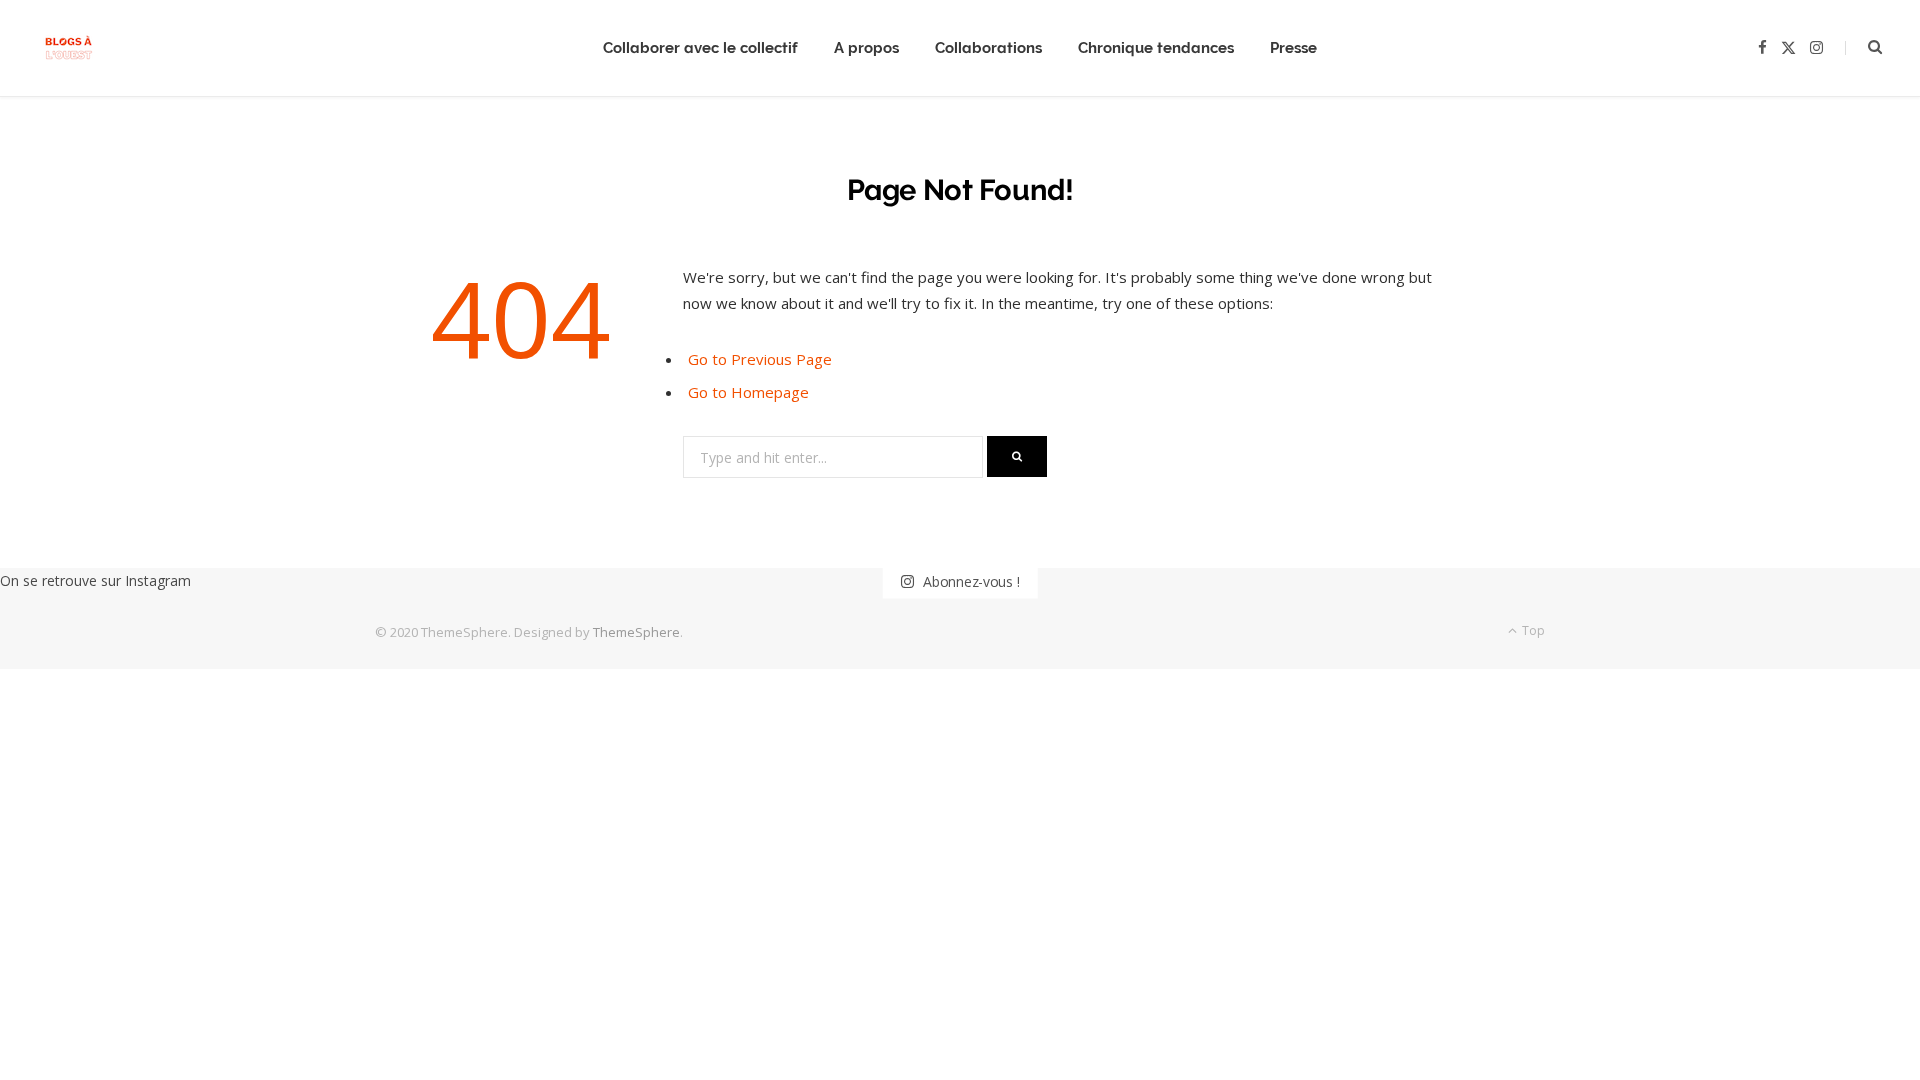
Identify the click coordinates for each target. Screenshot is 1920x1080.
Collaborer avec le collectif (700, 48)
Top (1532, 630)
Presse (1293, 48)
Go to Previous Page (760, 359)
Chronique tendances (1156, 48)
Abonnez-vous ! (969, 581)
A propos (866, 48)
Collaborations (988, 48)
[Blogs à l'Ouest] (68, 48)
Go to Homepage (748, 392)
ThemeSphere (636, 632)
